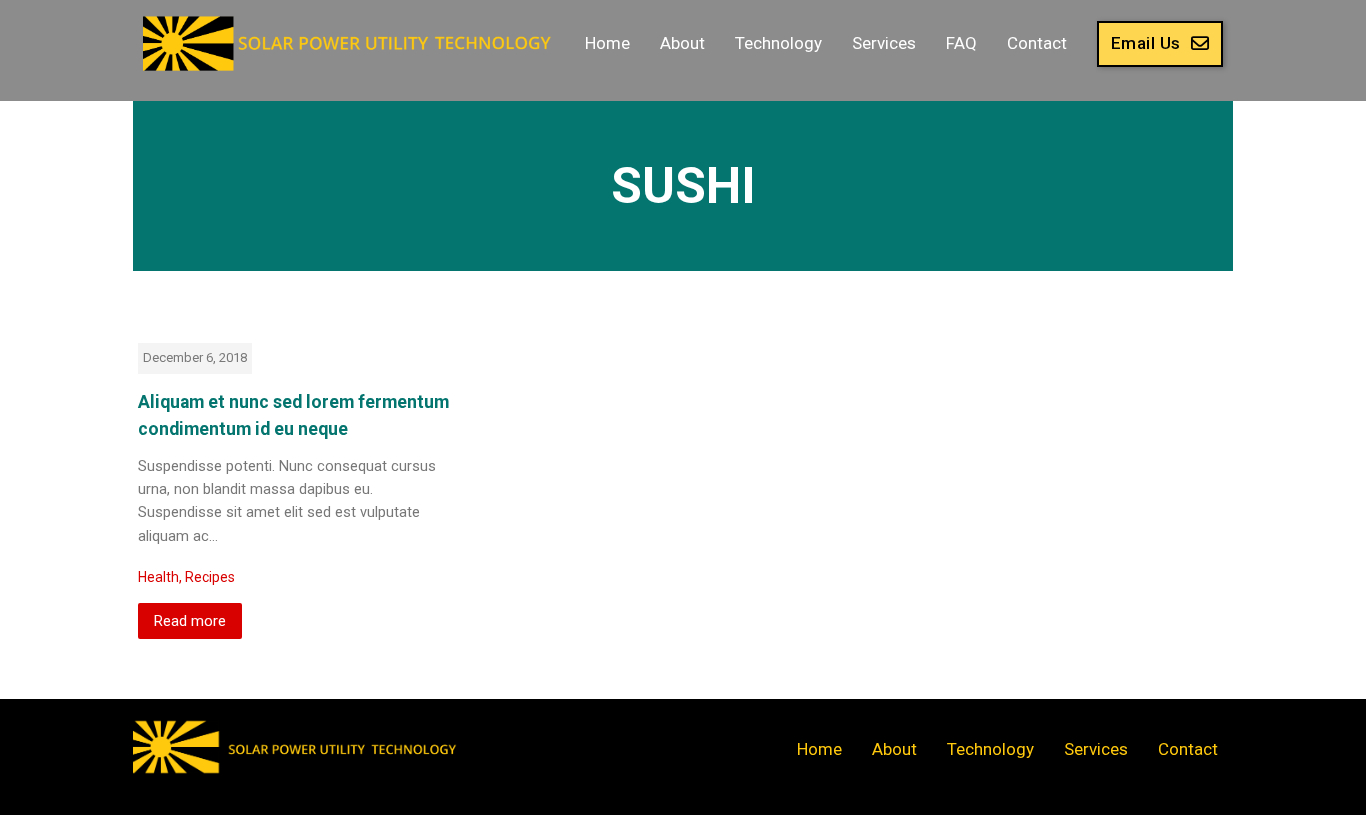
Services (884, 43)
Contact (1037, 43)
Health (158, 577)
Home (607, 43)
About (682, 43)
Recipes (210, 577)
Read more (190, 621)
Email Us (1146, 43)
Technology (778, 43)
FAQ (961, 43)
